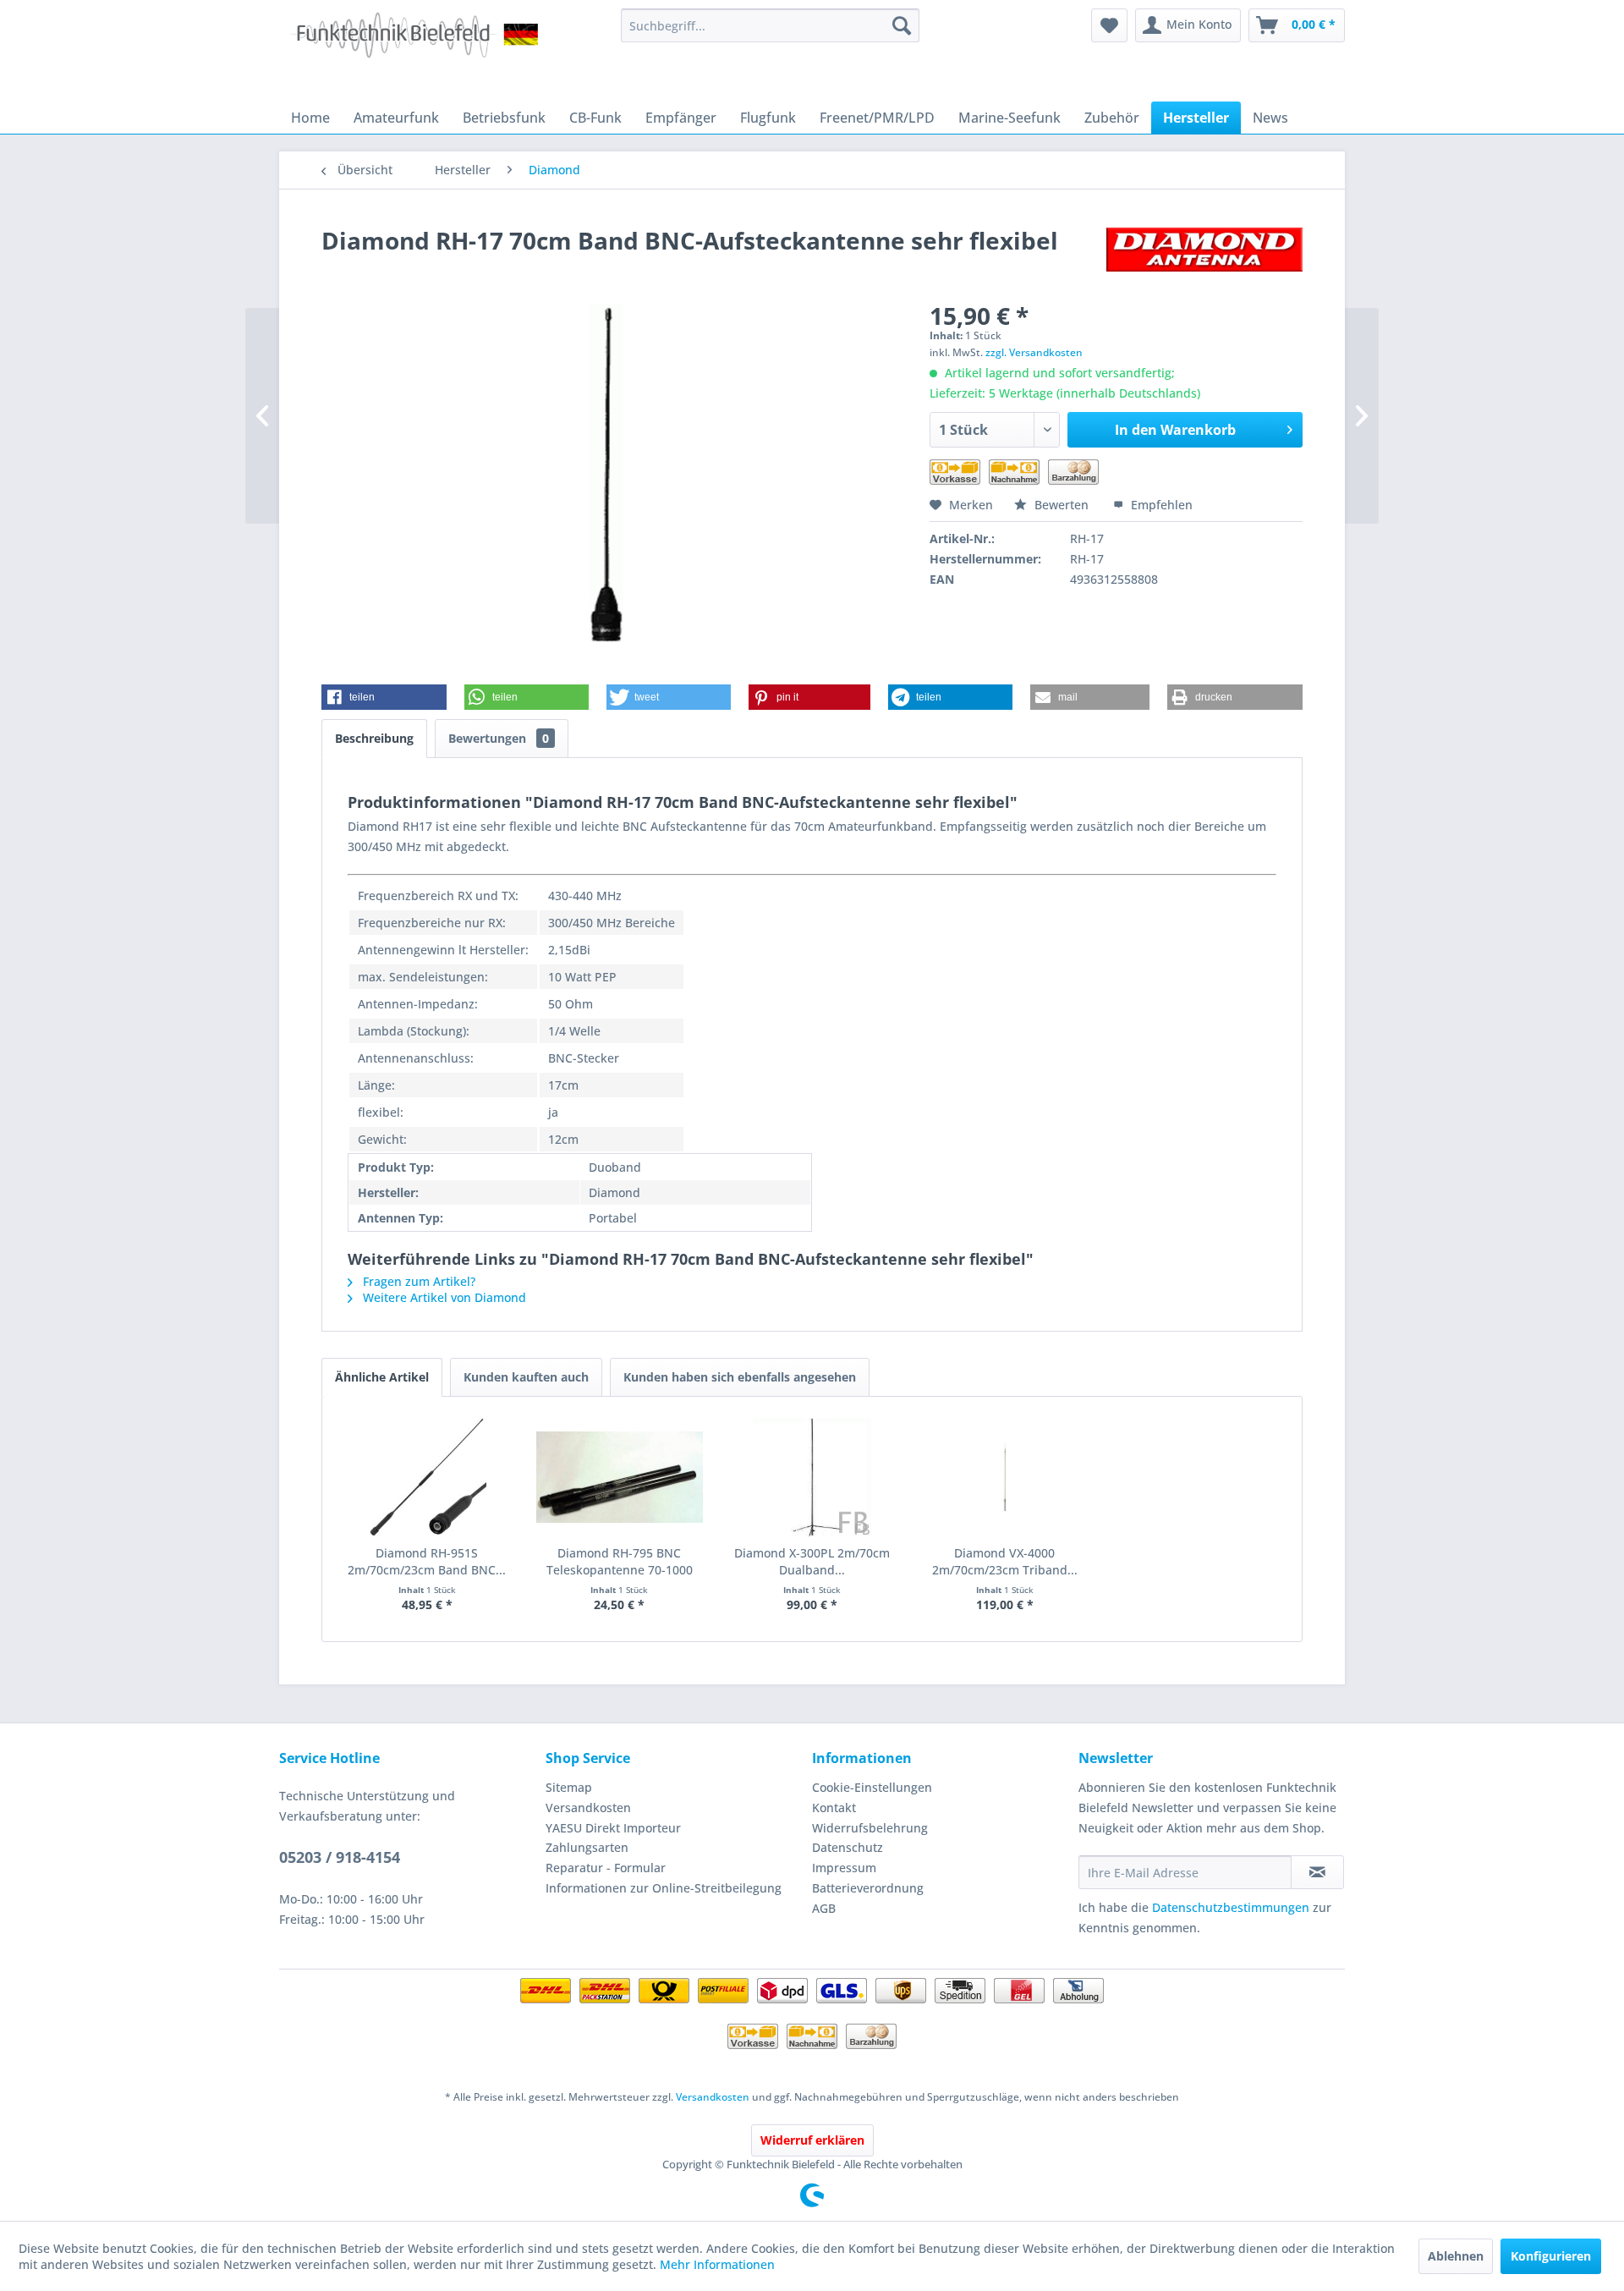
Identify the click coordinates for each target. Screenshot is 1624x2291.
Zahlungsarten (587, 1847)
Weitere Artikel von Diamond (443, 1297)
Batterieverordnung (868, 1888)
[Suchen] (902, 25)
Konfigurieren (1551, 2256)
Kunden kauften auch (526, 1377)
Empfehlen (1160, 505)
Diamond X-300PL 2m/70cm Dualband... (812, 1561)
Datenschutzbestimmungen (1231, 1907)
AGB (824, 1908)
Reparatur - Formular (606, 1868)
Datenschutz (848, 1847)
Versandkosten (588, 1808)
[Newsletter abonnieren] (1317, 1872)
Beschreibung (374, 738)
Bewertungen (499, 738)
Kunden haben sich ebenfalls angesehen (740, 1377)
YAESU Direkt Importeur (613, 1828)
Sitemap (569, 1787)
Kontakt (834, 1808)
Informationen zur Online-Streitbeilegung (664, 1888)
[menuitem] (770, 25)
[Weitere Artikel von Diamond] (1204, 257)
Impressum (844, 1868)
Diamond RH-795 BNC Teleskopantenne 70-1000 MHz (620, 1562)
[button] (384, 697)
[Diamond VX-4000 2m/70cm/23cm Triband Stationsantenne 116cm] (1005, 1477)
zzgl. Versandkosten (1034, 352)
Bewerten (1062, 505)
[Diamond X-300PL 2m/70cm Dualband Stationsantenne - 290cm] (812, 1477)
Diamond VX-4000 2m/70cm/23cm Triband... (1005, 1561)
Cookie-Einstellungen (872, 1787)
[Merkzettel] (1109, 25)
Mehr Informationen (717, 2264)
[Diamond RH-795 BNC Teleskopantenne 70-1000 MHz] (620, 1477)
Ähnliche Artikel (382, 1377)
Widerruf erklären (812, 2140)
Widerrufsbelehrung (870, 1828)
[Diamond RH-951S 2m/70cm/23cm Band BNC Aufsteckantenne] (427, 1477)
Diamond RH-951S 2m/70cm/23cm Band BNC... (427, 1561)
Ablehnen (1456, 2256)
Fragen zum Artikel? (417, 1281)
